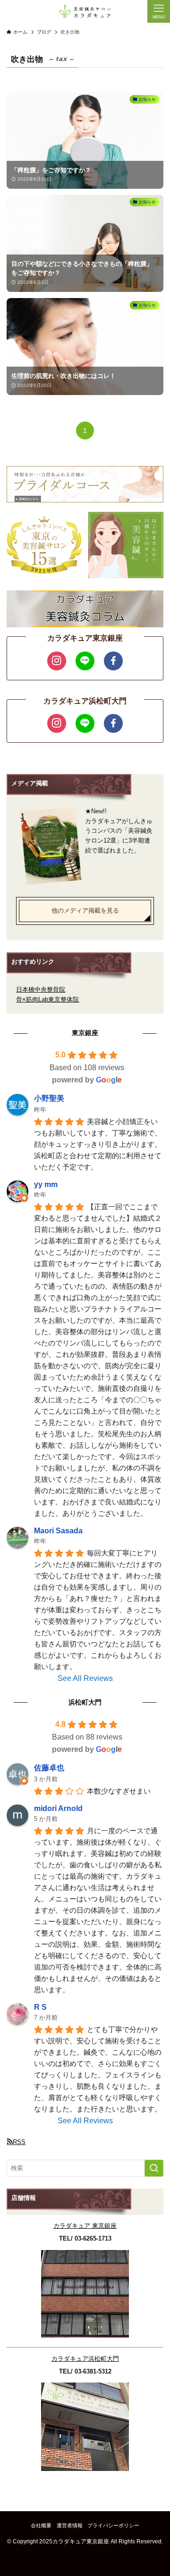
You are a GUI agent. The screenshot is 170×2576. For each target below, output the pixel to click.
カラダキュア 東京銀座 (85, 2226)
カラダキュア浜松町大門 (85, 2359)
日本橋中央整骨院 (41, 989)
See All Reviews (85, 1678)
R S (40, 2007)
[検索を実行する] (154, 2168)
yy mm (46, 1184)
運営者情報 (70, 2525)
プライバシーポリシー (113, 2525)
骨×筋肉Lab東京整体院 (47, 999)
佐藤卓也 (49, 1768)
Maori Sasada (58, 1531)
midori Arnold (58, 1808)
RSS (19, 2142)
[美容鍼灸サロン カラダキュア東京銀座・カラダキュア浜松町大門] (85, 11)
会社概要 (41, 2525)
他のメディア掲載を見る (85, 910)
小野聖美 (49, 1098)
